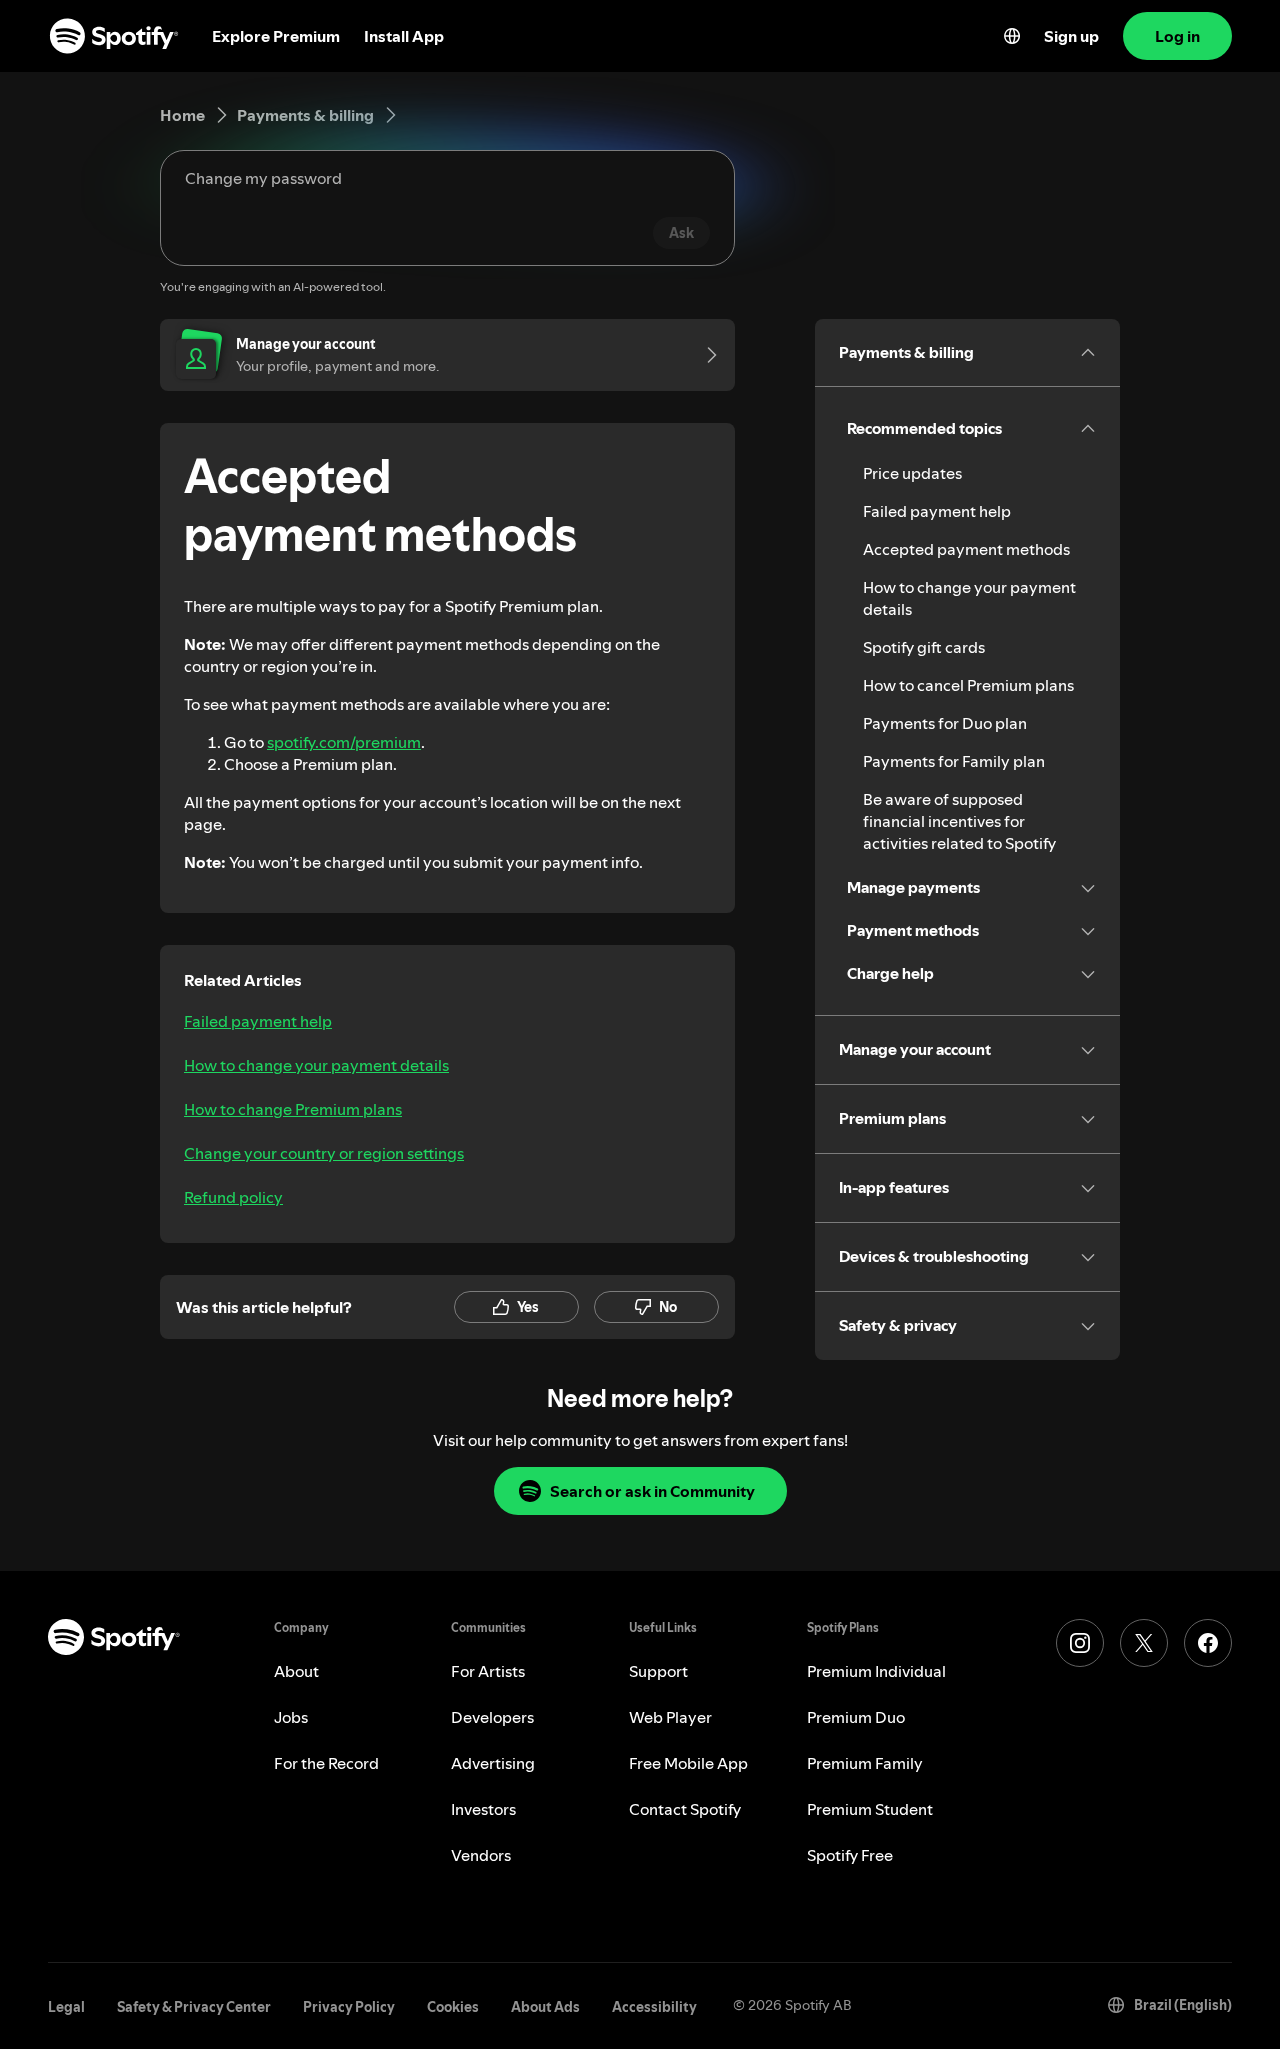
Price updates (912, 473)
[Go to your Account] (705, 355)
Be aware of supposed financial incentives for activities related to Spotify (959, 821)
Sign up (1071, 36)
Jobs (291, 1717)
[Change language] (1012, 36)
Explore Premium (276, 36)
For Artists (488, 1671)
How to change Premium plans (293, 1109)
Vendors (481, 1855)
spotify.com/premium (344, 742)
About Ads (545, 2007)
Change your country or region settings (324, 1153)
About (296, 1671)
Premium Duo (856, 1717)
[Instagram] (1080, 1643)
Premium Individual (876, 1671)
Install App (404, 36)
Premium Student (870, 1809)
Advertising (493, 1763)
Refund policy (233, 1197)
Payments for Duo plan (945, 723)
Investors (483, 1809)
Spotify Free (850, 1855)
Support (658, 1671)
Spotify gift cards (924, 647)
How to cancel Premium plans (968, 685)
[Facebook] (1208, 1643)
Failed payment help (258, 1021)
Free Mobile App (688, 1763)
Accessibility (654, 2007)
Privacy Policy (349, 2007)
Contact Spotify (685, 1809)
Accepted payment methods (966, 549)
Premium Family (865, 1763)
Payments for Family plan (954, 761)
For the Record (326, 1763)
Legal (66, 2007)
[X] (1144, 1643)
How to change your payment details (316, 1065)
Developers (492, 1717)
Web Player (670, 1717)
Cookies (453, 2007)
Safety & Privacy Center (194, 2007)
